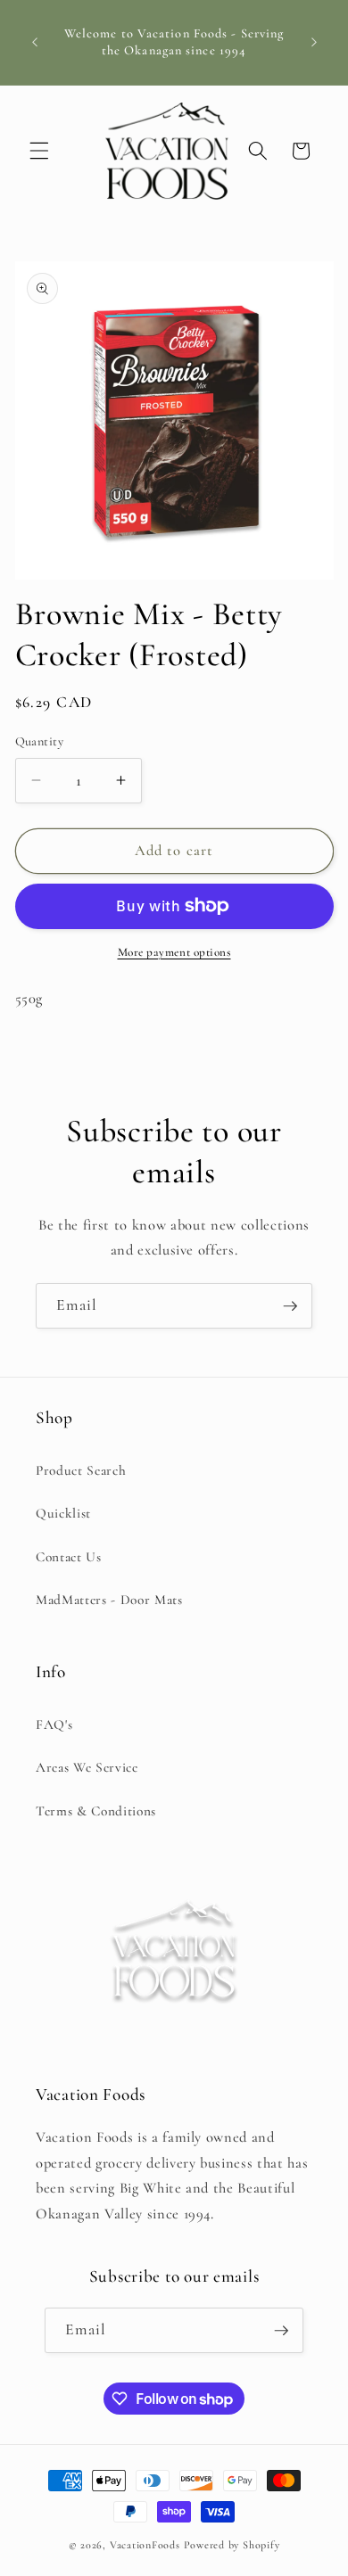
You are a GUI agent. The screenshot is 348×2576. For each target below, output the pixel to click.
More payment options (174, 952)
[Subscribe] (290, 1306)
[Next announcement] (314, 43)
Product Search (81, 1470)
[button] (39, 151)
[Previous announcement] (35, 43)
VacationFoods (145, 2545)
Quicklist (63, 1513)
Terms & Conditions (96, 1811)
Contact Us (69, 1557)
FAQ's (54, 1724)
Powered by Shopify (232, 2545)
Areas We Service (87, 1767)
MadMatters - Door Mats (109, 1600)
